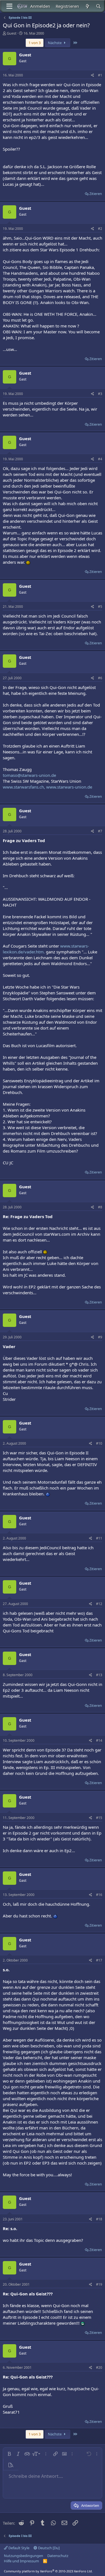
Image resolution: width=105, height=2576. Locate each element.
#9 (100, 1337)
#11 (99, 1538)
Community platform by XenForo (48, 2571)
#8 (100, 1207)
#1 (100, 75)
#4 (100, 459)
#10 (99, 1443)
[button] (9, 2454)
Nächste (55, 43)
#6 (100, 678)
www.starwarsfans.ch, (24, 787)
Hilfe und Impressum (21, 2561)
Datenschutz (58, 2556)
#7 (100, 831)
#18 (99, 2219)
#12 (99, 1604)
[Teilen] (93, 75)
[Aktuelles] (87, 6)
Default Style (18, 2548)
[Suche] (98, 6)
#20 (99, 2367)
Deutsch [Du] (48, 2548)
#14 (99, 1740)
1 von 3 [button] (35, 43)
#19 (99, 2284)
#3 (100, 394)
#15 (99, 1818)
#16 (99, 1895)
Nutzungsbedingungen (24, 2556)
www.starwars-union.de (69, 787)
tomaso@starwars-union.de (29, 775)
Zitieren (96, 194)
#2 (100, 229)
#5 (100, 607)
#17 (99, 1960)
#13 (99, 1675)
